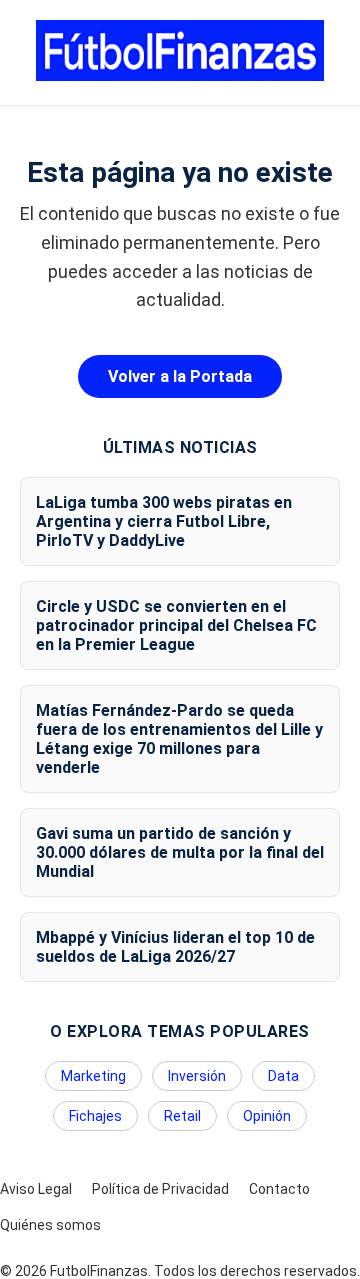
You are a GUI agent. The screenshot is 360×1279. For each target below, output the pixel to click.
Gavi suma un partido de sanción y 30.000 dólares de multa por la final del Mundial (180, 852)
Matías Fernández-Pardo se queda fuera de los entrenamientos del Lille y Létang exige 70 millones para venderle (179, 739)
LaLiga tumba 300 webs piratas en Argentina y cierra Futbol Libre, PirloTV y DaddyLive (164, 521)
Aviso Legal (36, 1189)
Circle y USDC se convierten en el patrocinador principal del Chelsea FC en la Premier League (176, 625)
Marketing (93, 1076)
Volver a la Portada (180, 376)
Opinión (267, 1116)
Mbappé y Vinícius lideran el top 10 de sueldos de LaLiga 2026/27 (175, 947)
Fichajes (95, 1116)
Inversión (197, 1076)
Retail (182, 1116)
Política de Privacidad (160, 1189)
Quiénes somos (50, 1225)
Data (283, 1076)
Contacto (279, 1189)
